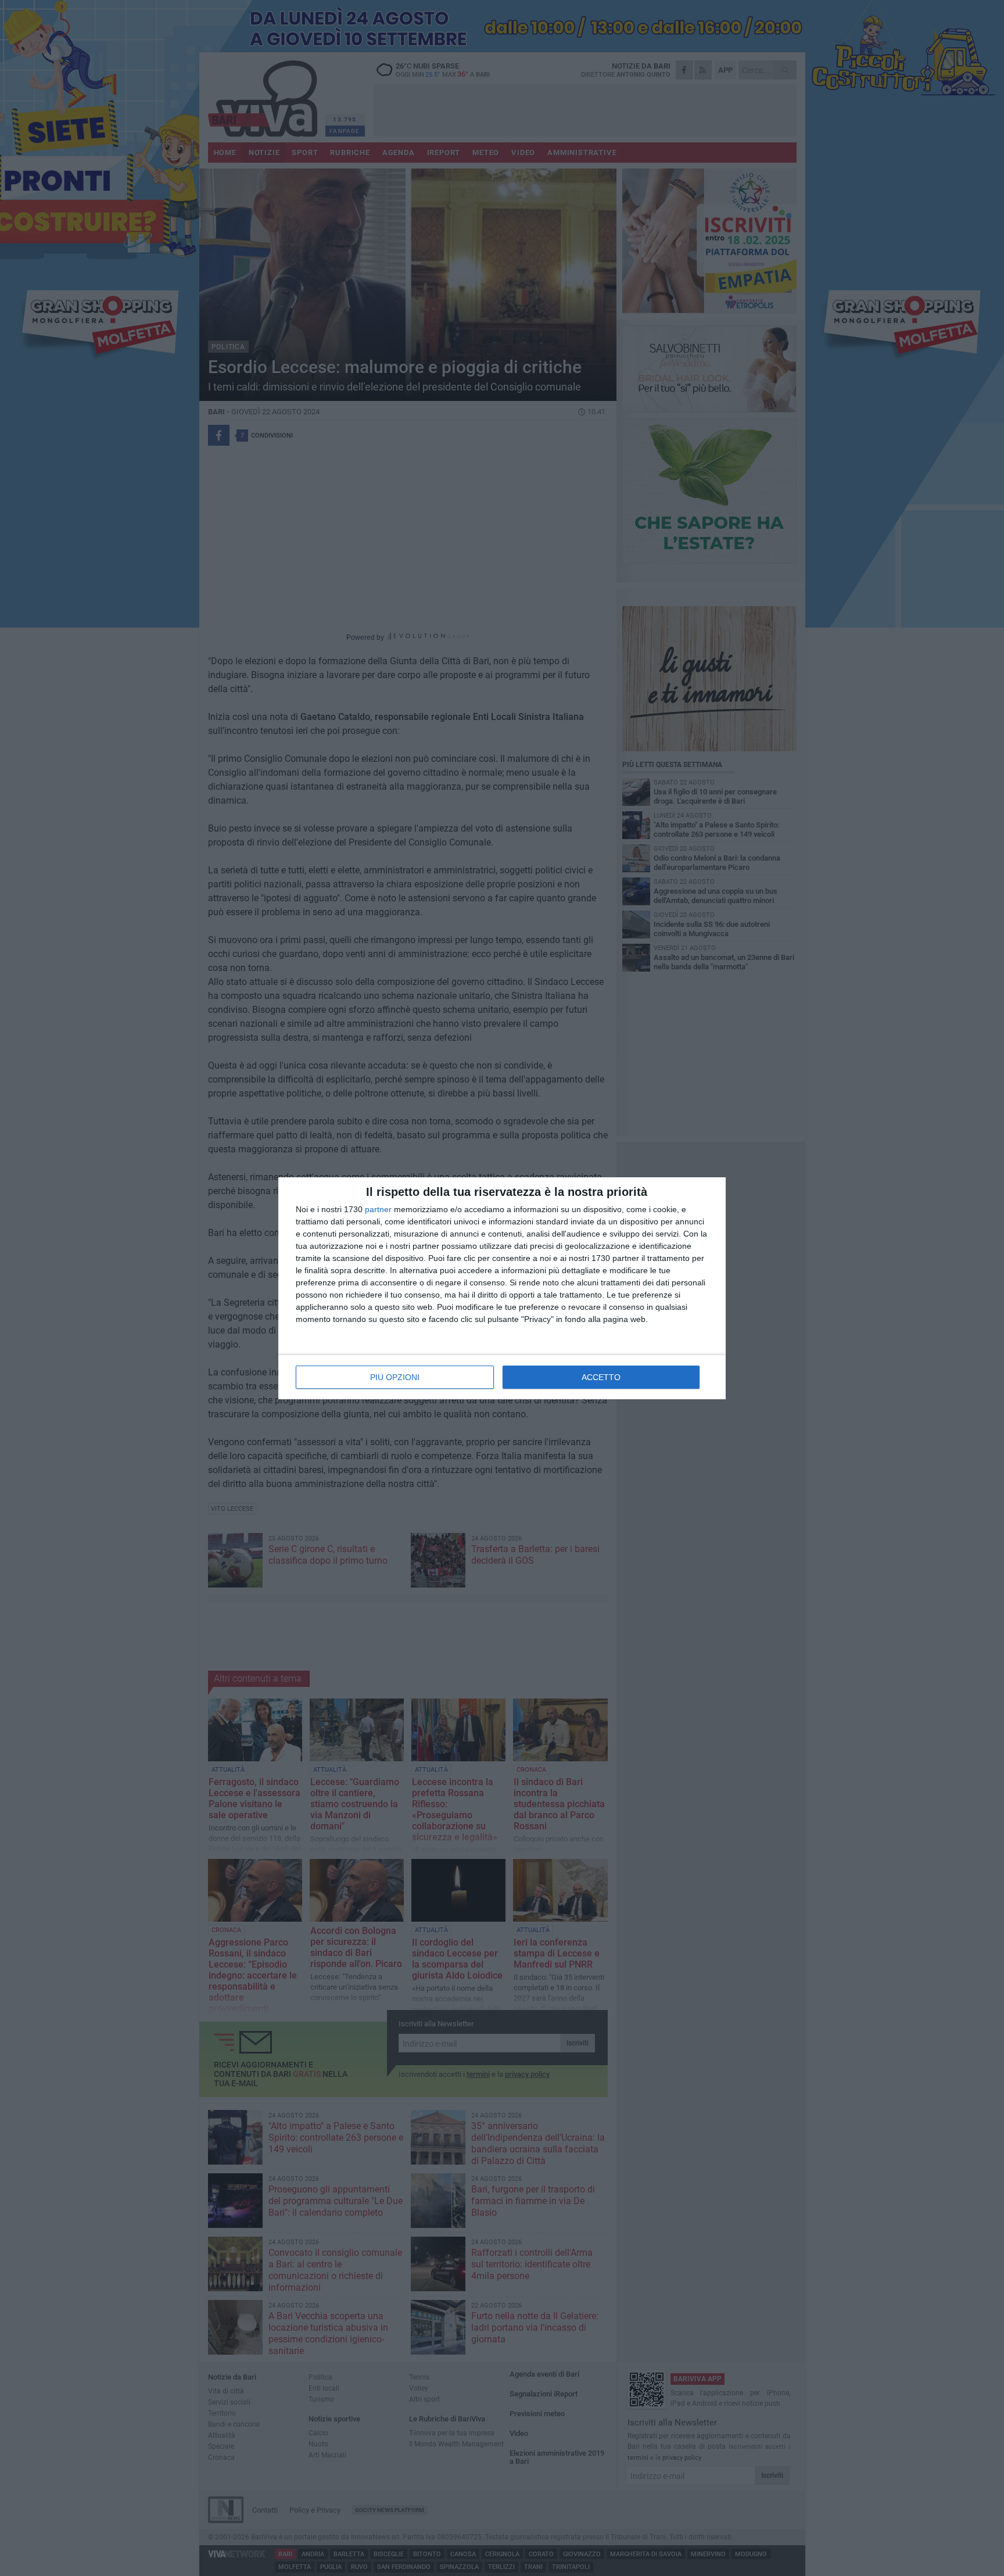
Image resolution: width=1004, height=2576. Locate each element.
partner (378, 1209)
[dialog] (502, 1288)
